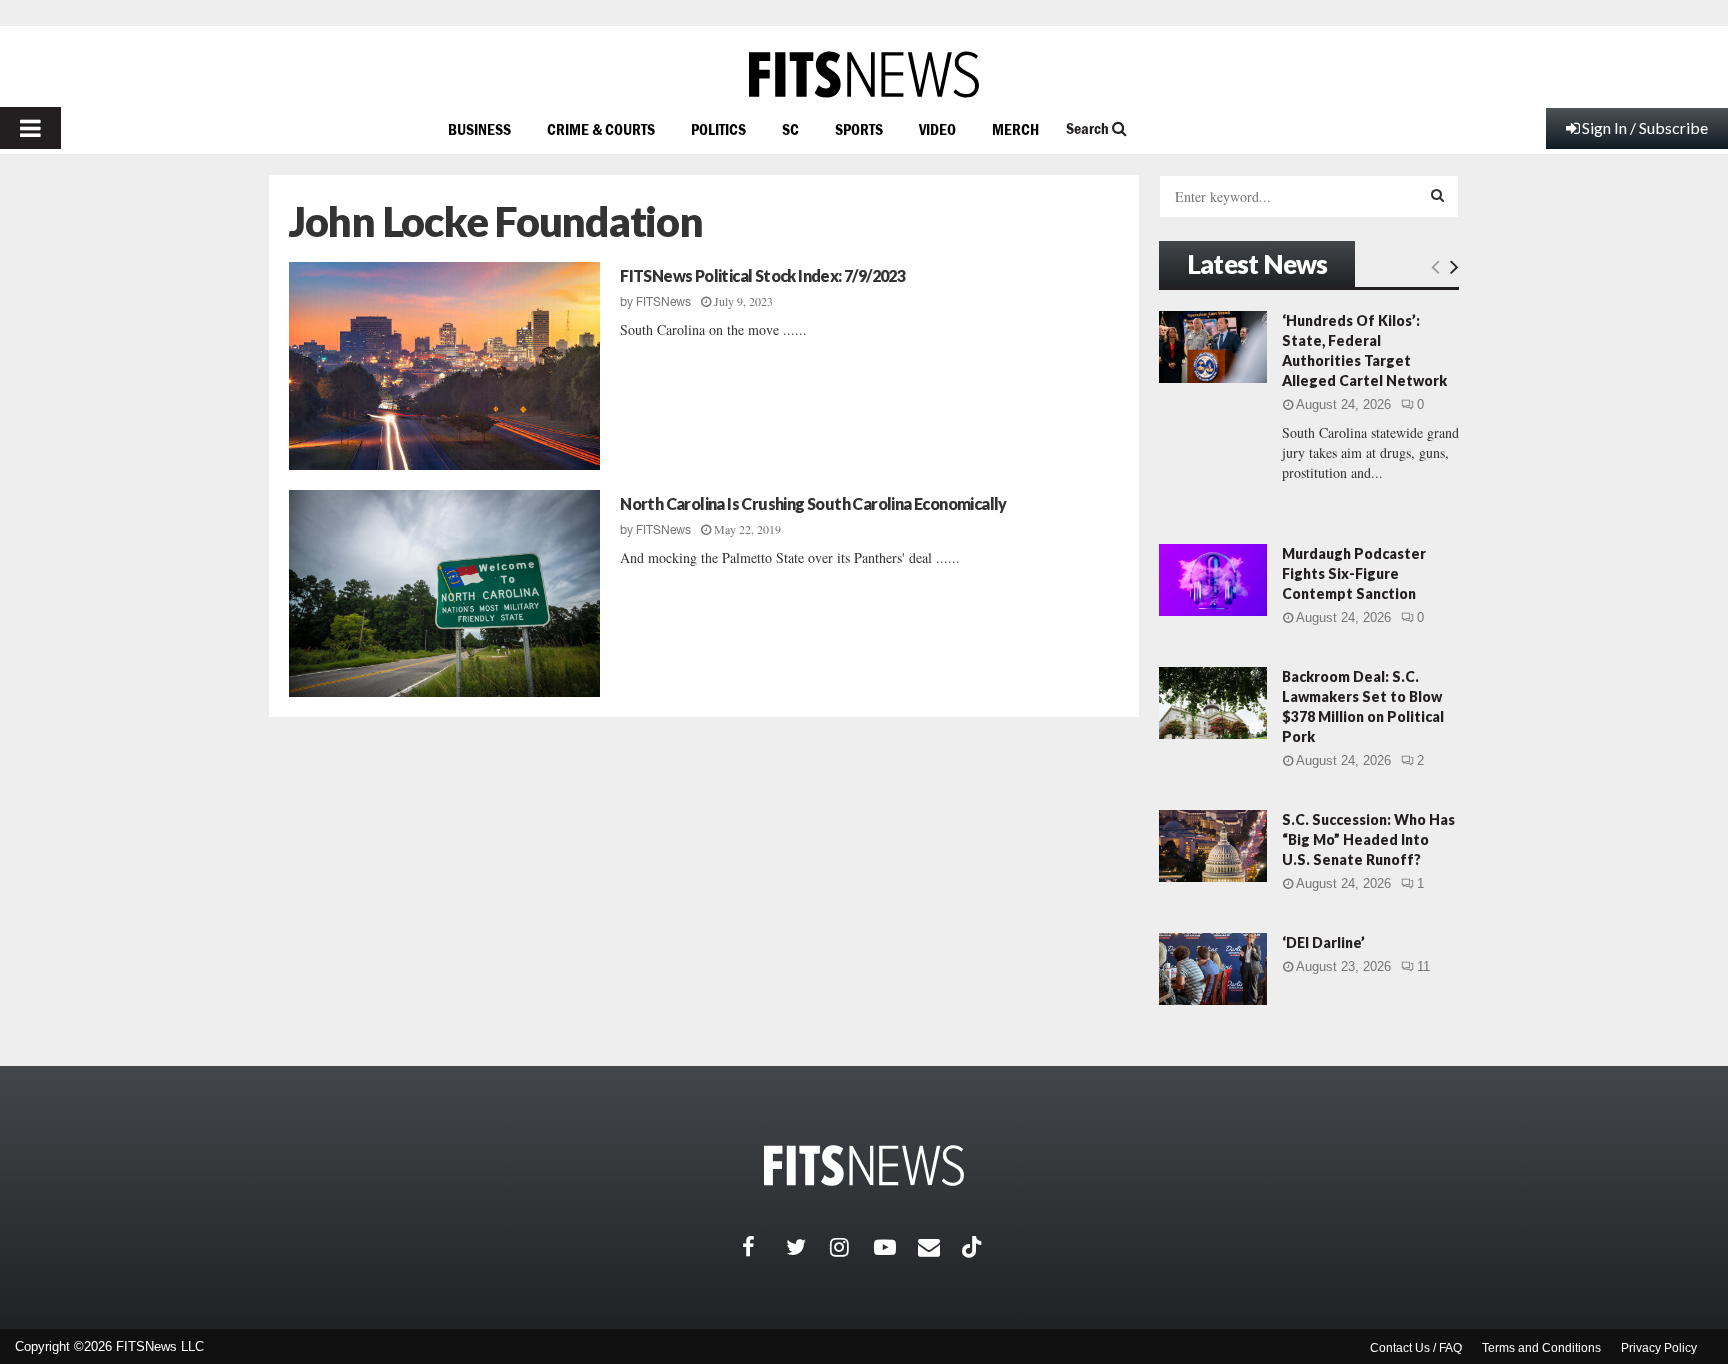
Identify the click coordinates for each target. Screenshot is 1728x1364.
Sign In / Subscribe (1645, 127)
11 (1423, 966)
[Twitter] (808, 1247)
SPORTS (859, 129)
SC (790, 129)
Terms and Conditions (1541, 1348)
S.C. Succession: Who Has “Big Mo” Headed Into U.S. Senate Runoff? (1368, 839)
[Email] (940, 1247)
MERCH (1015, 129)
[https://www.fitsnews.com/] (864, 74)
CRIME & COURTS (601, 129)
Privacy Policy (1659, 1348)
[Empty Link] (1435, 266)
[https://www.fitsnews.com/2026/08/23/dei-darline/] (1213, 969)
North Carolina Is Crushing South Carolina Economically (813, 503)
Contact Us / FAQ (1416, 1348)
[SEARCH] (1437, 195)
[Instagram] (852, 1247)
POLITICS (718, 129)
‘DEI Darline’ (1323, 942)
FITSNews (663, 302)
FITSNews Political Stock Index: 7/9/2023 (762, 275)
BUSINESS (479, 129)
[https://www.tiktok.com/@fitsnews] (974, 1247)
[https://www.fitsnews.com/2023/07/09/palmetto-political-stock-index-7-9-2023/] (444, 366)
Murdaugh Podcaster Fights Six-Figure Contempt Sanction (1354, 573)
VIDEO (937, 129)
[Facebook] (764, 1247)
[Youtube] (896, 1247)
